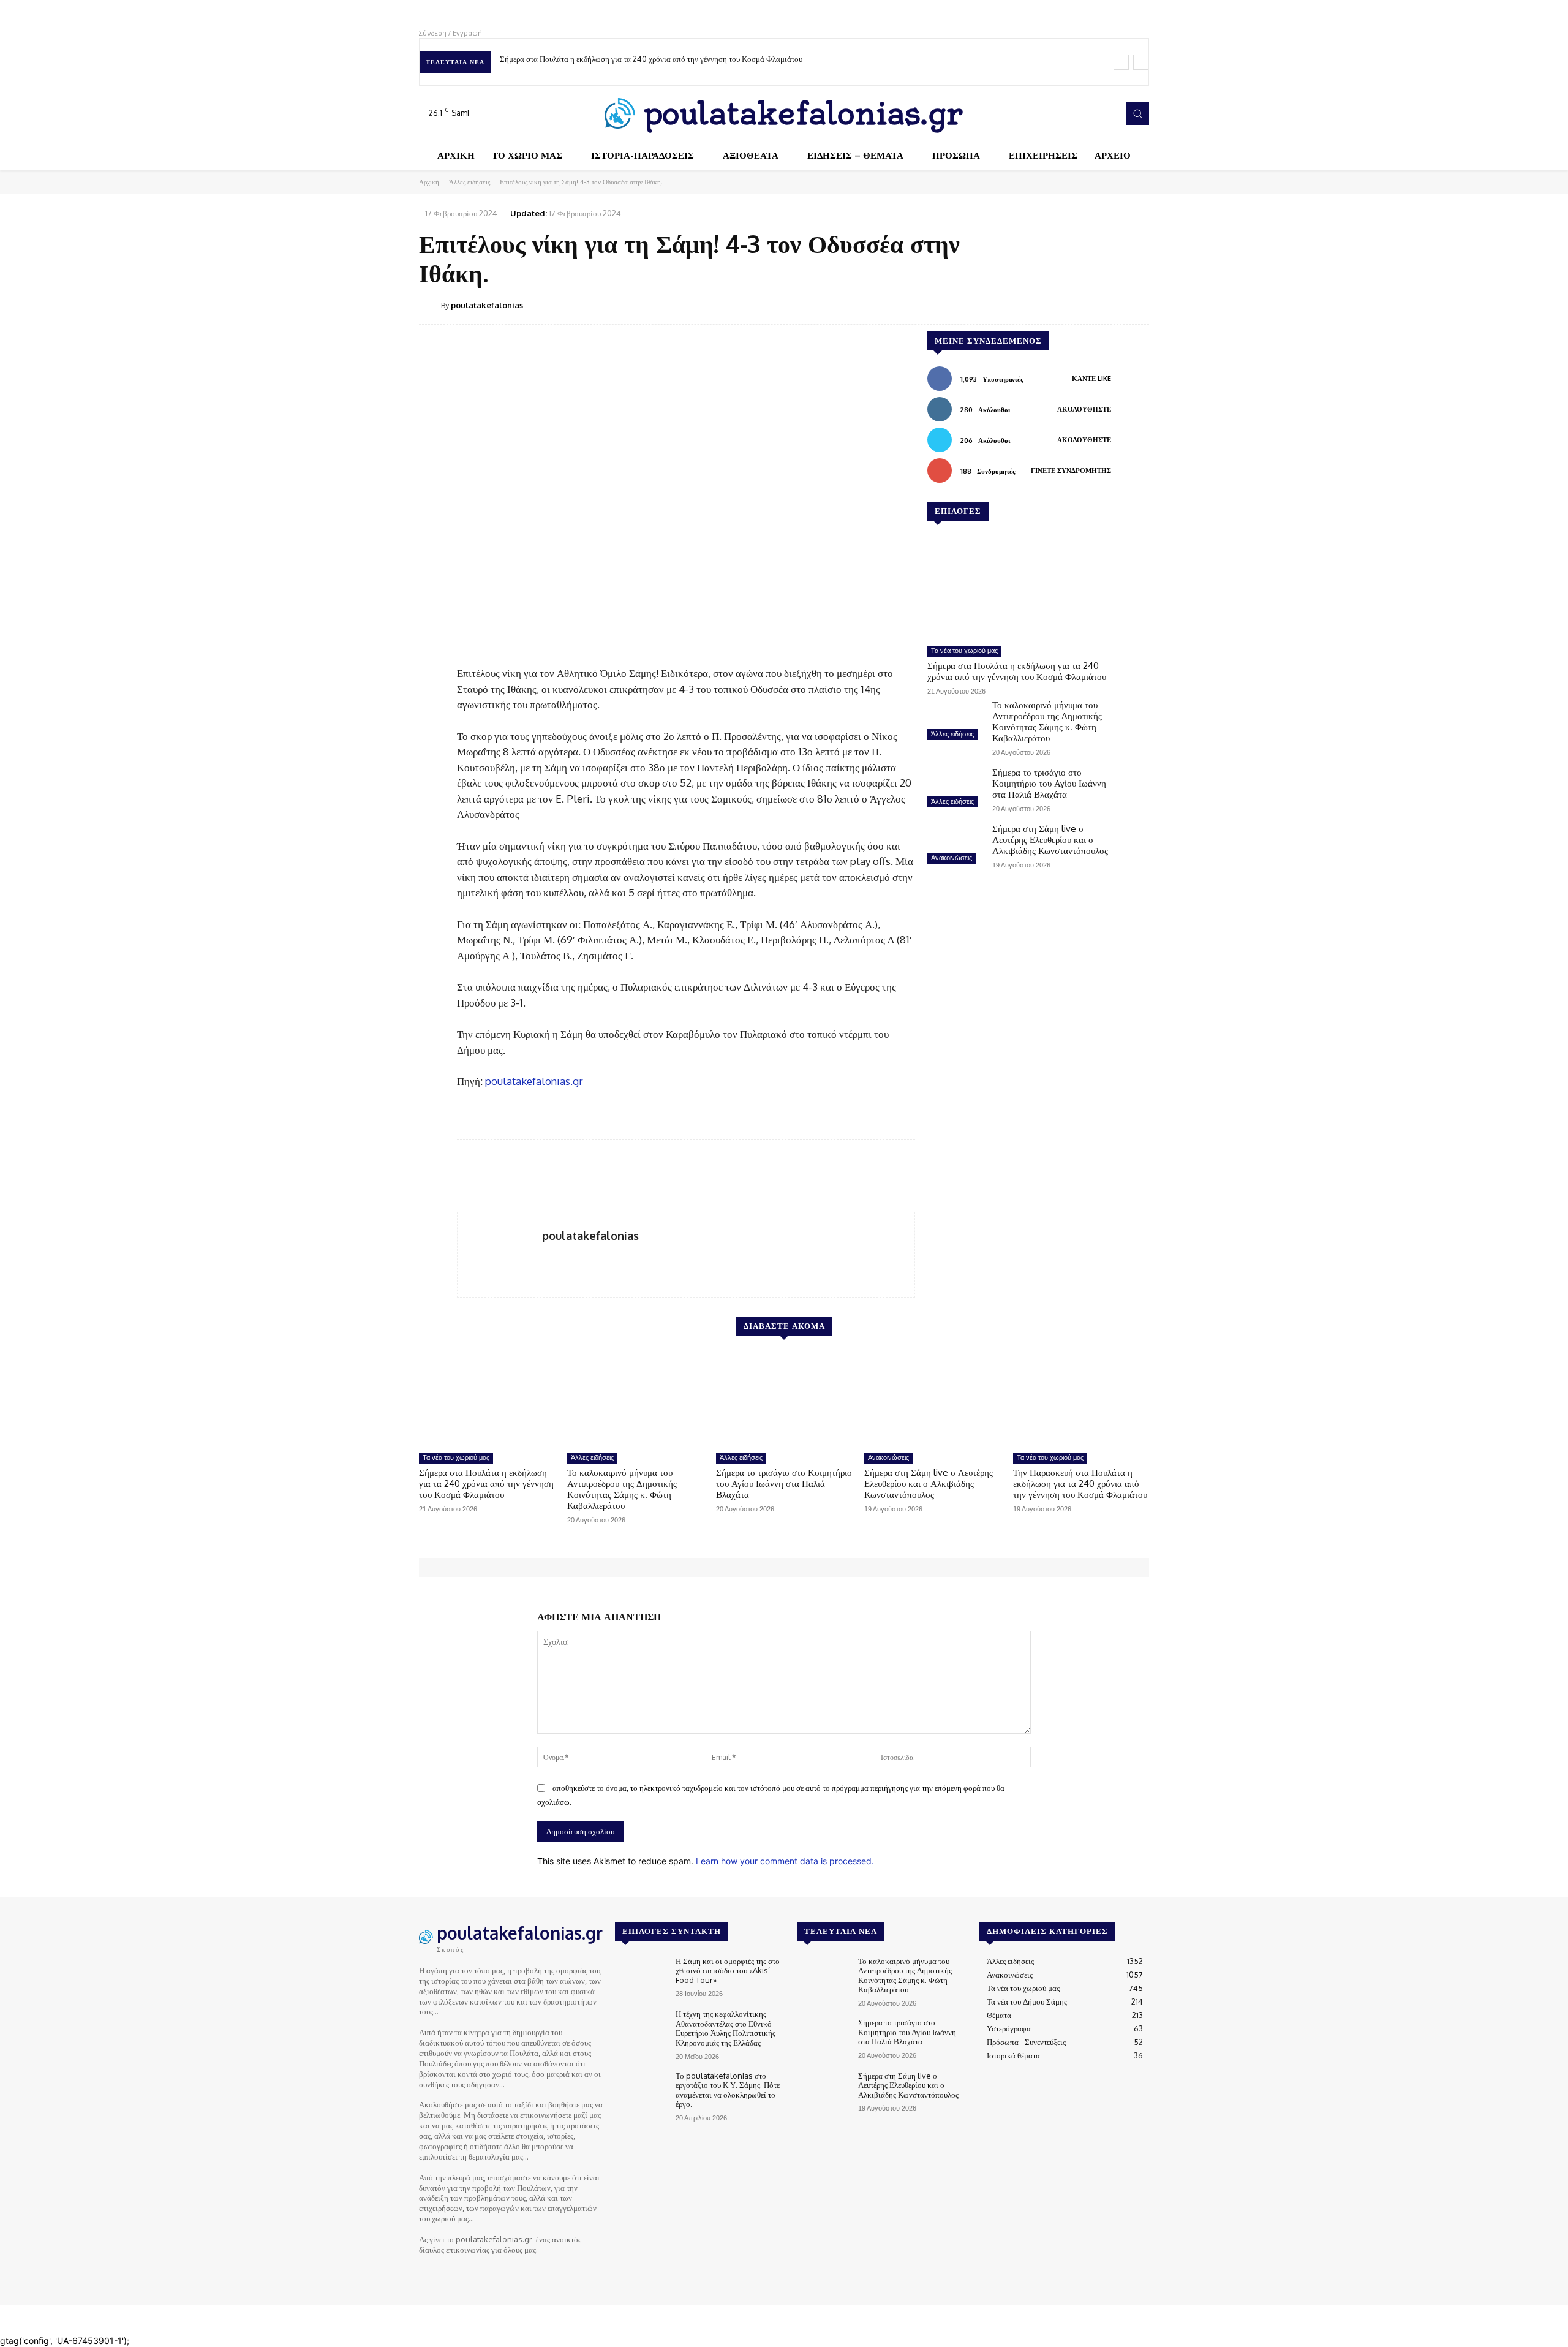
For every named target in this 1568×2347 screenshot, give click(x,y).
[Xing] (547, 1256)
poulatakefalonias (487, 305)
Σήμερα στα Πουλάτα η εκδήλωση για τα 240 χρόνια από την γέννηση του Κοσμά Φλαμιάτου (651, 59)
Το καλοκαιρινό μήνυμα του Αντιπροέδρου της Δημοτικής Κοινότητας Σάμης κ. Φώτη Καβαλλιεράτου (1047, 721)
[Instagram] (1071, 113)
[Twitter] (1088, 113)
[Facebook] (1053, 113)
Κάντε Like (1091, 379)
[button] (1137, 113)
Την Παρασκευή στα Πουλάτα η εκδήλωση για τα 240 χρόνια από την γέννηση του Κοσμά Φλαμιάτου (1080, 1483)
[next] (1141, 62)
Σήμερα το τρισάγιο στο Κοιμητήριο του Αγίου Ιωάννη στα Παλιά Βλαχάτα (1049, 783)
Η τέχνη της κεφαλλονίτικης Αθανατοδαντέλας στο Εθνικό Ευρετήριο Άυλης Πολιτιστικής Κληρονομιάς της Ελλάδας (726, 2028)
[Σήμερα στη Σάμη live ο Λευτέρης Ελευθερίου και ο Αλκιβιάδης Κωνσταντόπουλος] (955, 845)
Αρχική (429, 182)
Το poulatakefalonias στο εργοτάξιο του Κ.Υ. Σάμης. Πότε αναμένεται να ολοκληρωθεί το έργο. (728, 2090)
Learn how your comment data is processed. (785, 1861)
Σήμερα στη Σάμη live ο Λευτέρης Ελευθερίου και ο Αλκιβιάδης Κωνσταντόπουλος (1050, 840)
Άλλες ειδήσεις (469, 182)
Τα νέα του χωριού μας (964, 651)
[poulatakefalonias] (430, 305)
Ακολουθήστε (1084, 409)
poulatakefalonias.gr (534, 1081)
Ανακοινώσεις (952, 858)
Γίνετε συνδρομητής (1071, 471)
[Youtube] (1105, 113)
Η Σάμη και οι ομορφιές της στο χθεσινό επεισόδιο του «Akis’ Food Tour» (728, 1971)
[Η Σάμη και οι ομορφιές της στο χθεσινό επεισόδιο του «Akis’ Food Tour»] (640, 1977)
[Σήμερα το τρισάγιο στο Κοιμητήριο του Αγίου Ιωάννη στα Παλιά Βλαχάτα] (955, 789)
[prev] (1121, 62)
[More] (1136, 304)
